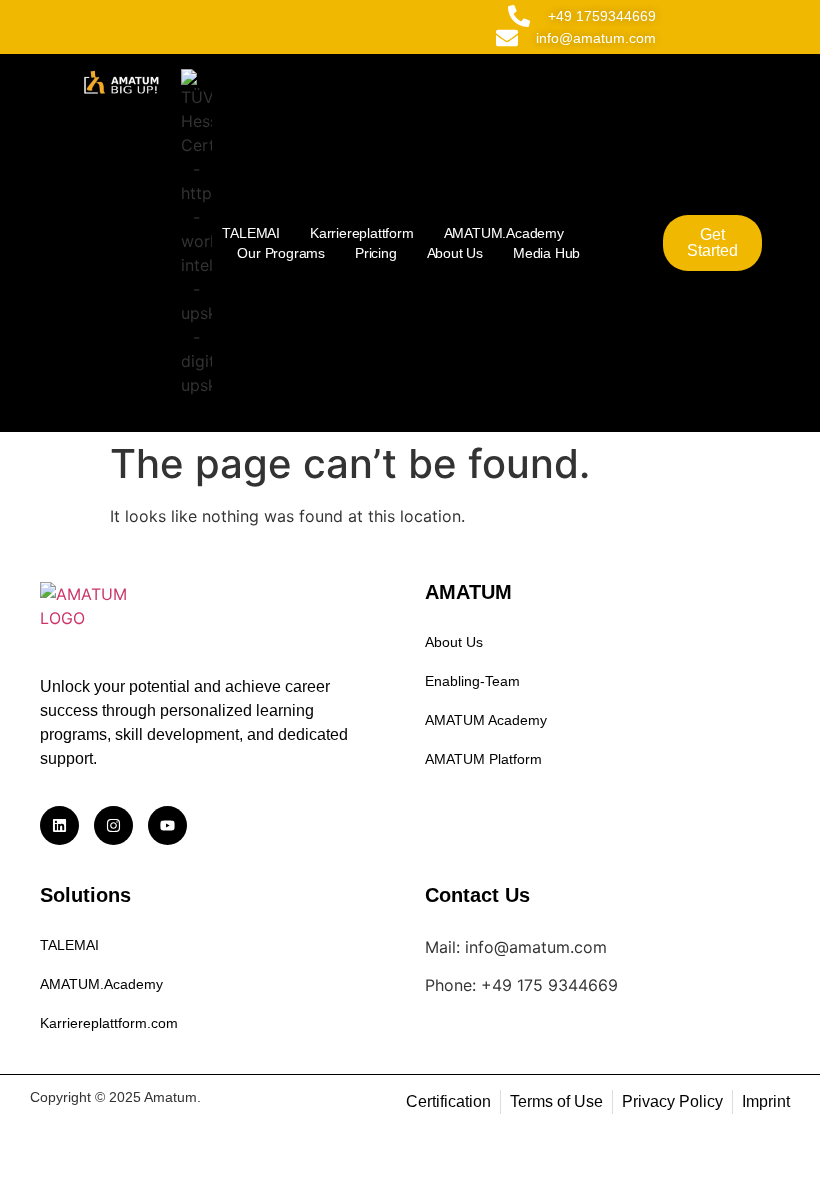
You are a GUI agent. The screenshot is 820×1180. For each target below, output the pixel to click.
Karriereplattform (362, 233)
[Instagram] (113, 825)
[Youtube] (167, 825)
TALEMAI (251, 233)
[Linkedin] (59, 825)
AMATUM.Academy (504, 233)
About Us (455, 253)
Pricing (376, 253)
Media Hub (546, 253)
